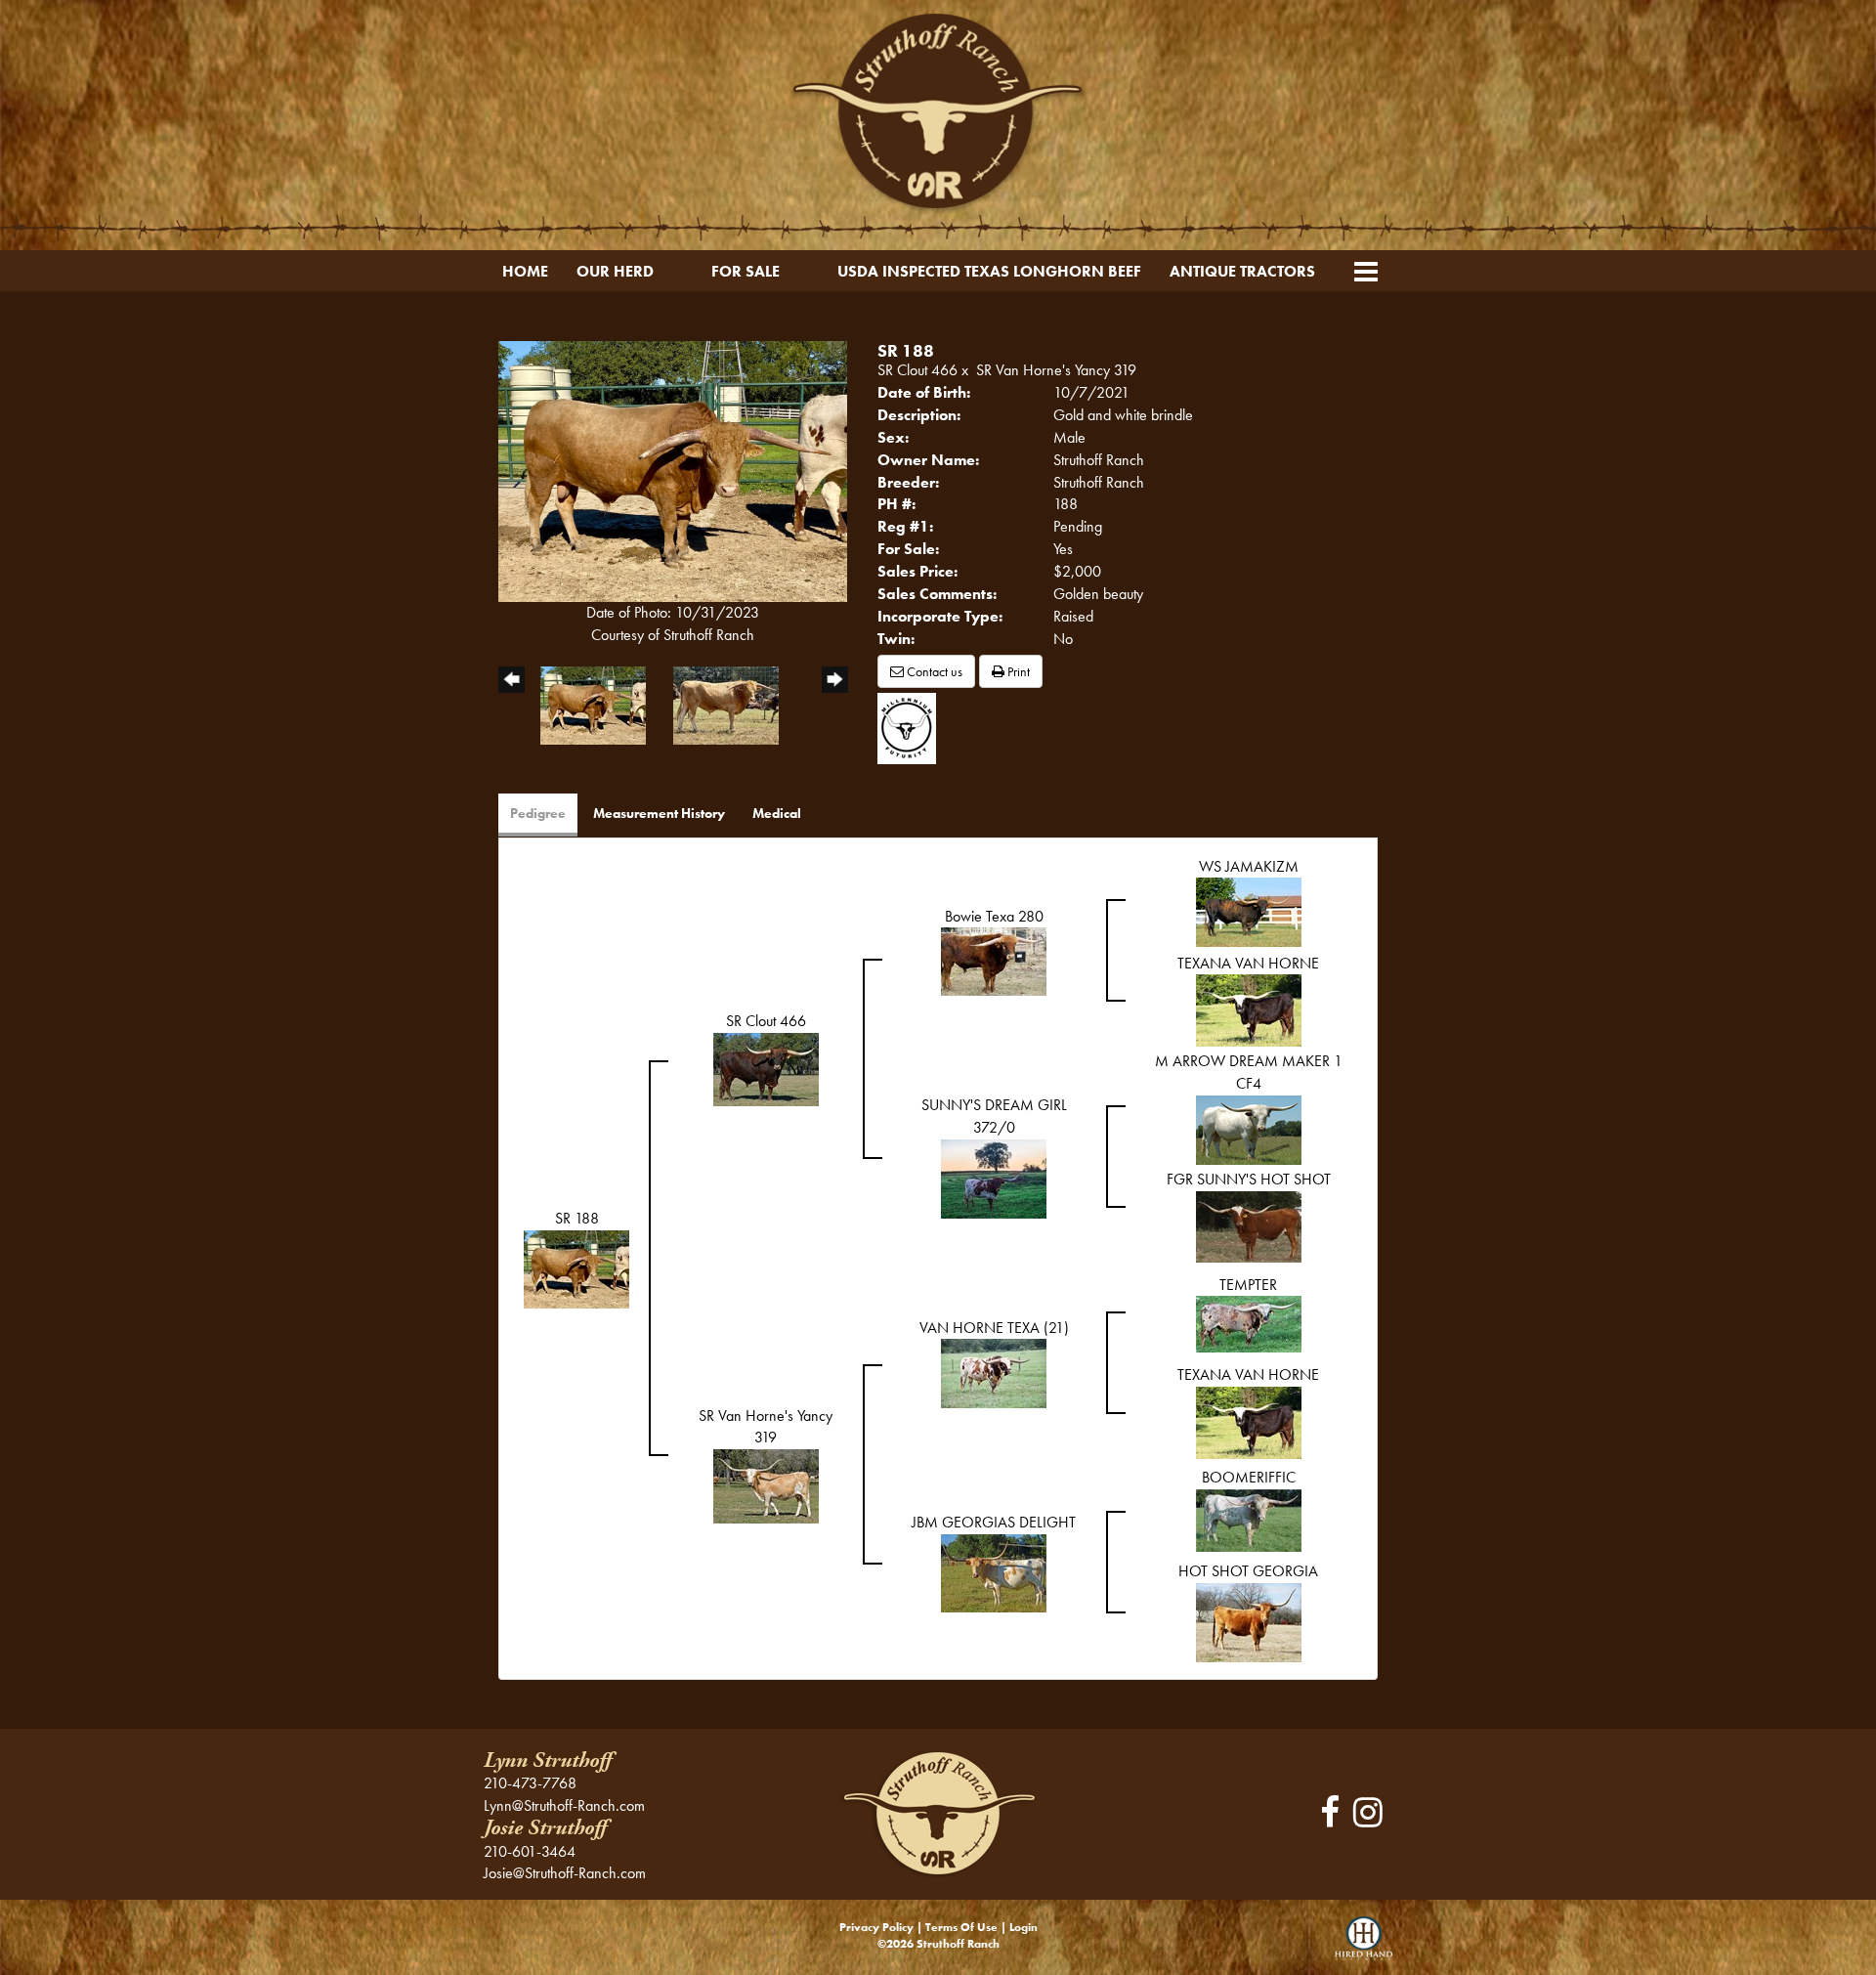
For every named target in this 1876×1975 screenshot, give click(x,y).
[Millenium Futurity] (912, 727)
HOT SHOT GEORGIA (1248, 1571)
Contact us (933, 671)
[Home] (938, 1811)
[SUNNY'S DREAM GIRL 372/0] (994, 1177)
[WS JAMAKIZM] (1249, 910)
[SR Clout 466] (766, 1068)
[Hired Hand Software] (1364, 1946)
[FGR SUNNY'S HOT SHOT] (1249, 1225)
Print (1017, 671)
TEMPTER (1248, 1285)
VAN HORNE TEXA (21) (994, 1328)
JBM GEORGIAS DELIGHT (994, 1522)
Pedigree (538, 813)
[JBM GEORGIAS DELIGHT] (994, 1572)
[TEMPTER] (1249, 1323)
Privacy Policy (876, 1927)
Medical (777, 813)
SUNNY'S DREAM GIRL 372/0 (994, 1116)
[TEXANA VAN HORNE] (1249, 1009)
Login (1023, 1927)
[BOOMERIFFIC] (1249, 1519)
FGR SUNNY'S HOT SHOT (1249, 1179)
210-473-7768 (530, 1783)
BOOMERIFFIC (1249, 1477)
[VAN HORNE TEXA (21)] (994, 1372)
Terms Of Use (961, 1927)
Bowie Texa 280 (994, 916)
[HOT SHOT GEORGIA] (1249, 1621)
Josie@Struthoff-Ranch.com (565, 1873)
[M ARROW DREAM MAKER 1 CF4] (1249, 1128)
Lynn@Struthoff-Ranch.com (564, 1805)
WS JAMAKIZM (1249, 866)
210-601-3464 (530, 1851)
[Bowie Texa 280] (994, 960)
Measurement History (659, 813)
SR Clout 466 (917, 370)
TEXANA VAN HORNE (1248, 963)
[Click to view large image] (673, 470)
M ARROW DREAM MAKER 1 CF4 (1249, 1072)
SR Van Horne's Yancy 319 (1056, 370)
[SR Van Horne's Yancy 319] (766, 1485)
